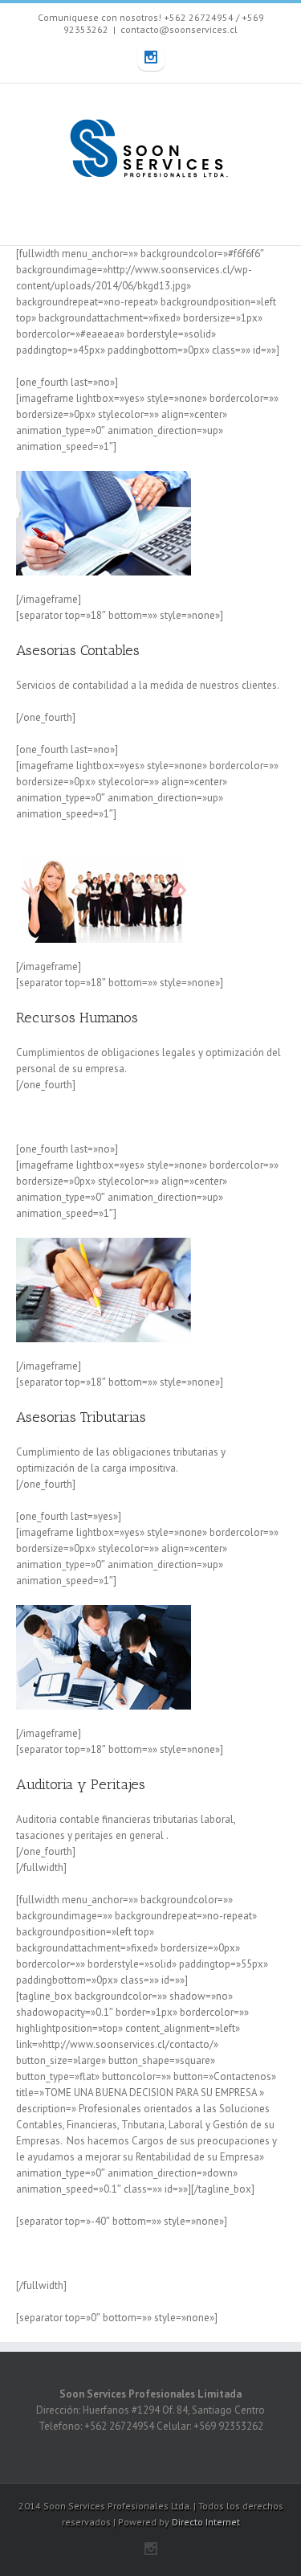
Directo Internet (206, 2522)
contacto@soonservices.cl (179, 29)
